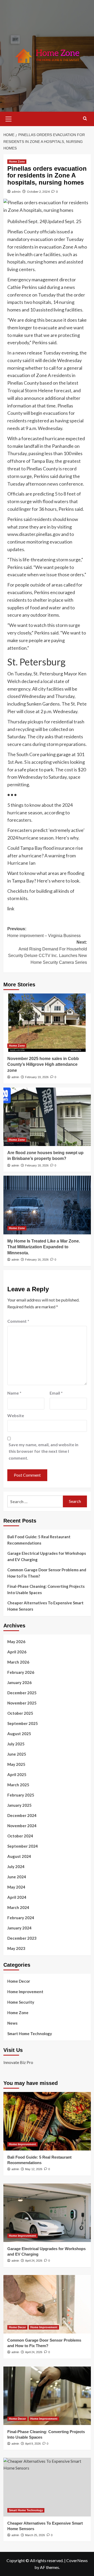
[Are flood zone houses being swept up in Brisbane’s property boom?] (47, 1117)
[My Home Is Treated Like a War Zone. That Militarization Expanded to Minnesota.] (47, 1205)
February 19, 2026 (37, 1077)
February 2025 (21, 1795)
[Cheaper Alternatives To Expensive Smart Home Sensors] (47, 2487)
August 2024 (19, 1856)
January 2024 (19, 1928)
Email (56, 1393)
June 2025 (17, 1754)
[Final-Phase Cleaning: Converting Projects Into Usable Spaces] (47, 2396)
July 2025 (16, 1744)
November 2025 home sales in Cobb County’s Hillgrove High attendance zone (43, 1064)
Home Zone (17, 162)
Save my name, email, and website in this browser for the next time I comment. (43, 1451)
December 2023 (22, 1938)
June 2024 (17, 1877)
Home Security (21, 2002)
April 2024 (17, 1897)
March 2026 (18, 1662)
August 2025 (19, 1734)
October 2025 (20, 1713)
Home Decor (19, 1981)
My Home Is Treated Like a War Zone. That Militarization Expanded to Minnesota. (44, 1247)
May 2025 (16, 1764)
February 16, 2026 (37, 1260)
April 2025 (17, 1774)
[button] (9, 118)
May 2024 (16, 1887)
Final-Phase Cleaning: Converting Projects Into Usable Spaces (46, 1589)
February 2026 (21, 1672)
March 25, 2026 (35, 2535)
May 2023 (16, 1948)
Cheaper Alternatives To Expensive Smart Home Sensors (45, 1606)
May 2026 (16, 1642)
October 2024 (20, 1836)
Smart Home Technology (30, 2034)
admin (16, 192)
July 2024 (16, 1867)
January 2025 (19, 1805)
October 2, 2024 (38, 192)
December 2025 (22, 1693)
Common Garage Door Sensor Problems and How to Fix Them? (47, 1573)
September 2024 (23, 1846)
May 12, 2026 (34, 2169)
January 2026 (19, 1682)
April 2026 (17, 1652)
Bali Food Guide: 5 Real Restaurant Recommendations (39, 1540)
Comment (18, 1321)
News (12, 2023)
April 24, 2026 (34, 2261)
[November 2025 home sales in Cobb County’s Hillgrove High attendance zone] (47, 1023)
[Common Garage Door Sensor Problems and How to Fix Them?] (47, 2304)
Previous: (44, 932)
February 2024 (21, 1918)
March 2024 (18, 1907)
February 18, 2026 (37, 1165)
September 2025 (23, 1723)
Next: (48, 952)
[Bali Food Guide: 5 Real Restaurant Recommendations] (47, 2121)
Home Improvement (25, 1992)
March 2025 (18, 1785)
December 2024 (22, 1815)
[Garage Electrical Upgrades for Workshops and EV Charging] (47, 2213)
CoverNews (77, 2560)
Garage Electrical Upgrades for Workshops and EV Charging (47, 1556)
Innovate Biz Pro (18, 2062)
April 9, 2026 (33, 2444)
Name (14, 1393)
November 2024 (22, 1826)
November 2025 (22, 1703)
